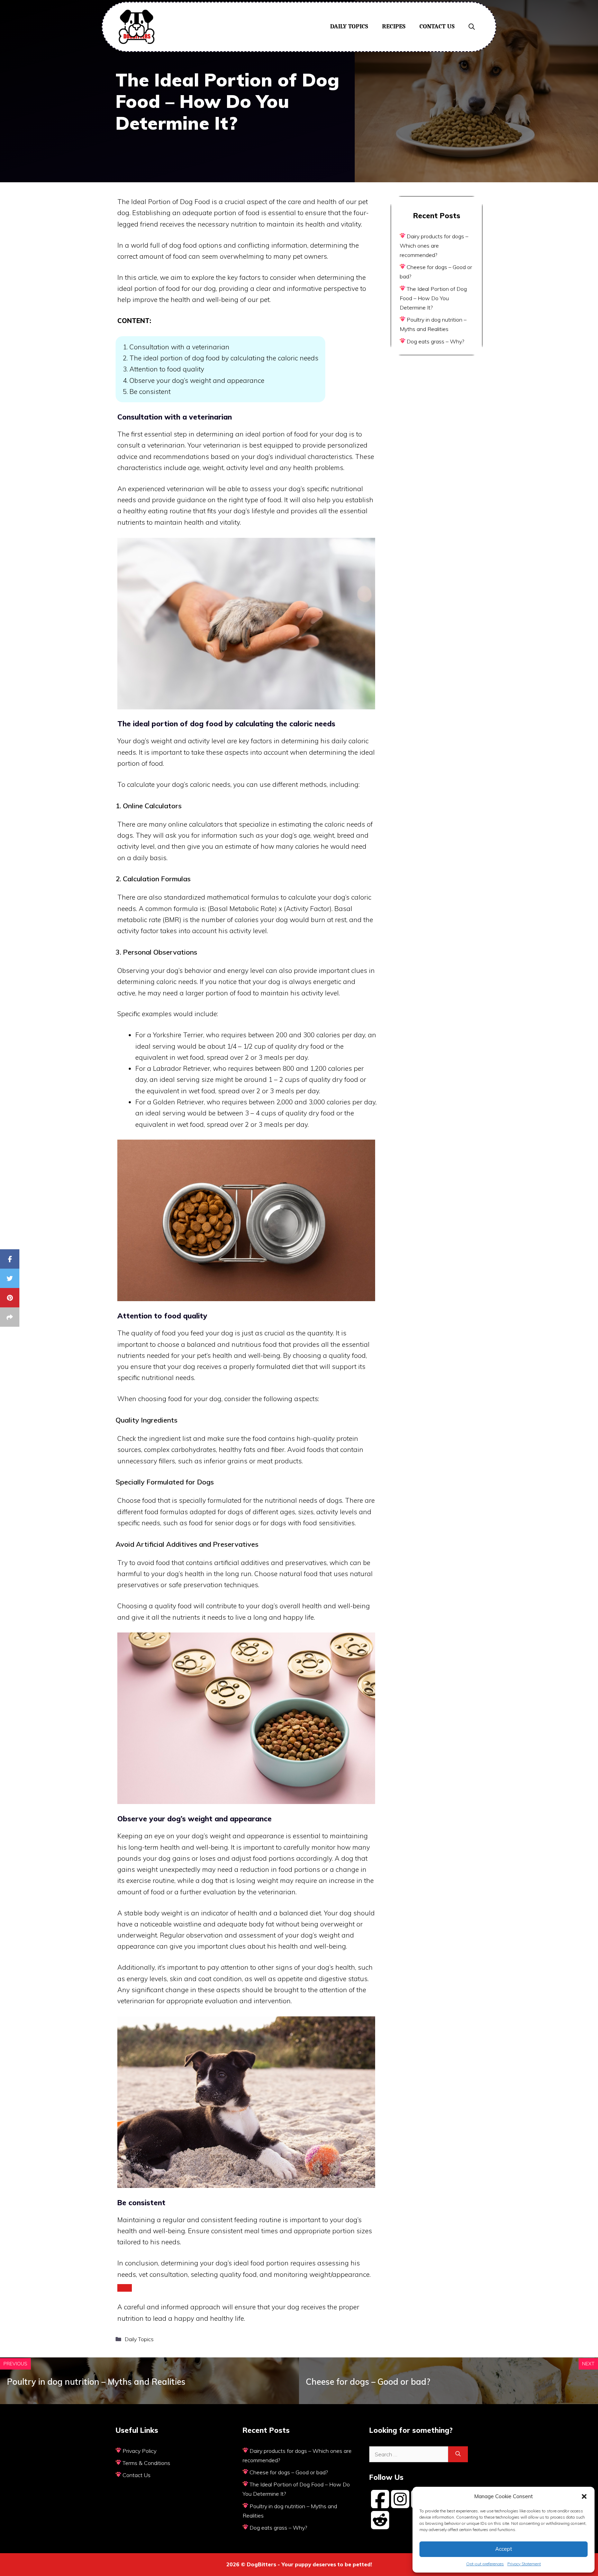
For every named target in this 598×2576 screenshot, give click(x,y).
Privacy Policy (139, 2451)
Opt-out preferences (485, 2564)
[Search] (458, 2454)
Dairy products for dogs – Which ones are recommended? (434, 246)
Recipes (394, 26)
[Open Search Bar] (472, 27)
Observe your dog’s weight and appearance (197, 380)
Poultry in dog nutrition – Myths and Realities (96, 2382)
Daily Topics (349, 26)
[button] (584, 2496)
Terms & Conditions (146, 2463)
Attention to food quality (167, 369)
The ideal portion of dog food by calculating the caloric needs (224, 358)
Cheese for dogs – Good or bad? (368, 2382)
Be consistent (150, 392)
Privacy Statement (524, 2564)
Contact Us (437, 26)
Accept (504, 2549)
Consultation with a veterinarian (179, 347)
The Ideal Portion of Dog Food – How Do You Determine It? (433, 298)
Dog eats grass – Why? (435, 341)
